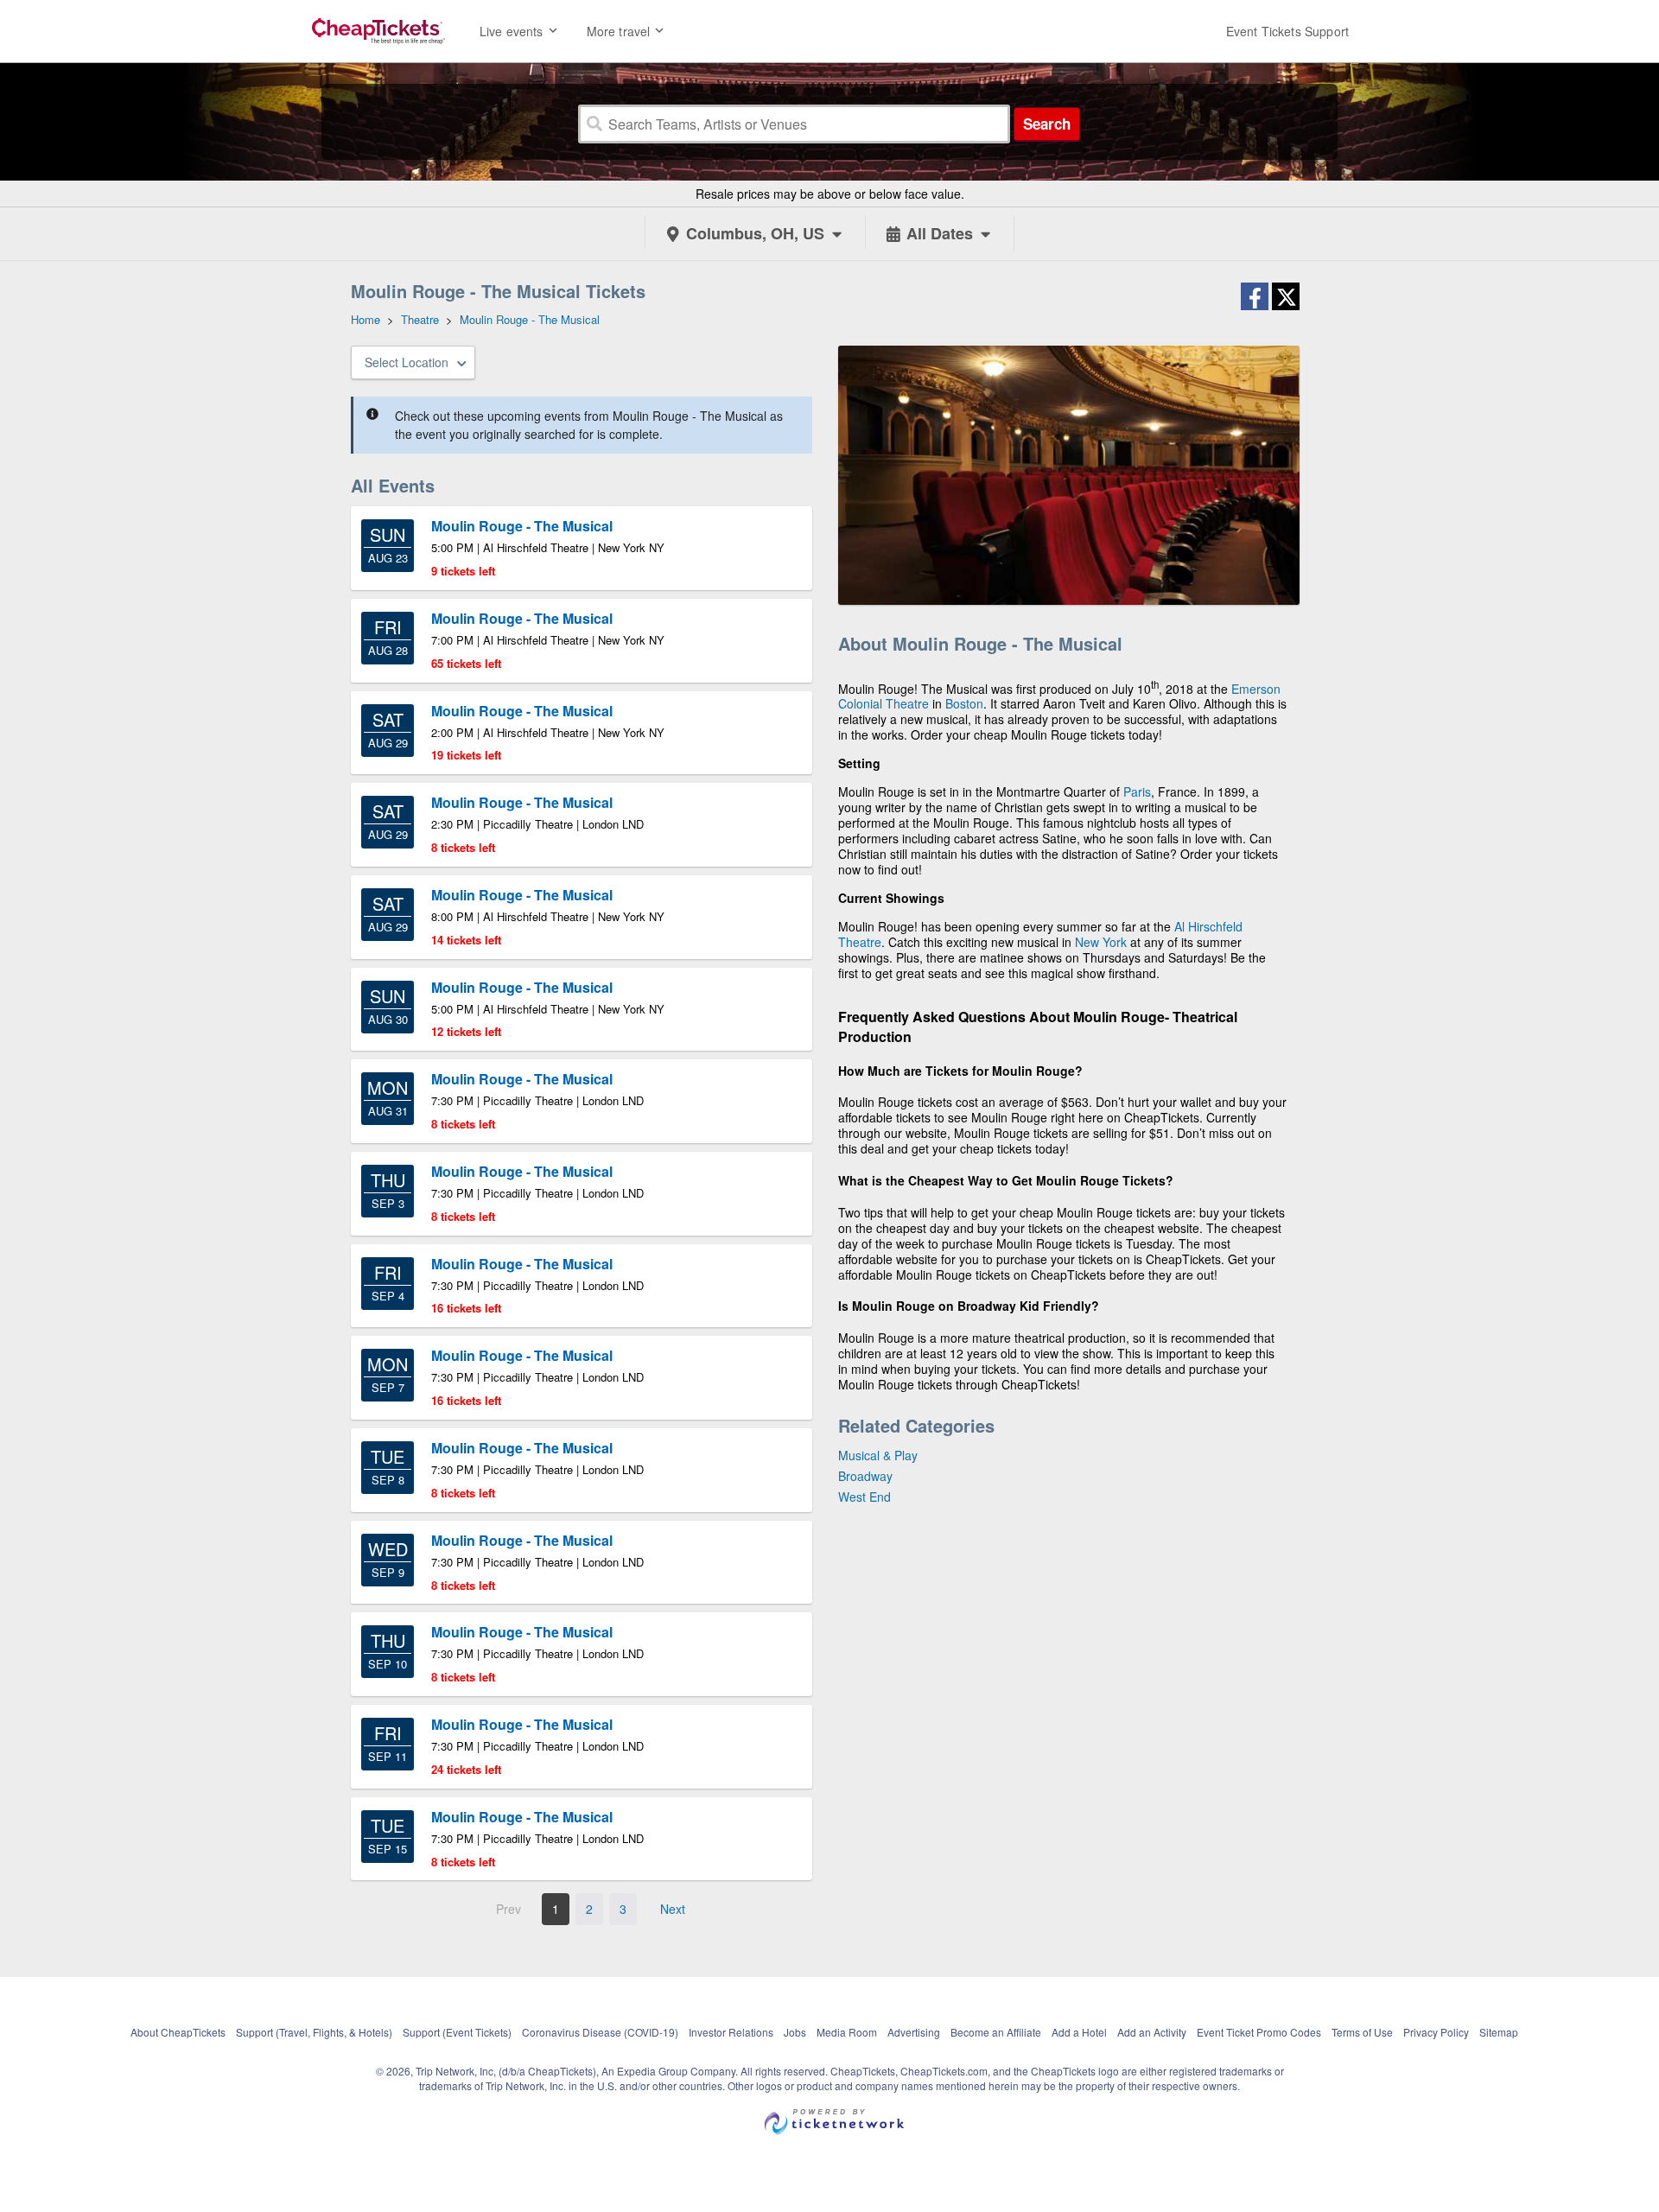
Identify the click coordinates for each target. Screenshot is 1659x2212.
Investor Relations (731, 2032)
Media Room (847, 2032)
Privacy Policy (1436, 2032)
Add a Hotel (1079, 2032)
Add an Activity (1152, 2032)
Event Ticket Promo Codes (1259, 2032)
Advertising (914, 2032)
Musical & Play (878, 1455)
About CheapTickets (178, 2032)
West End (864, 1497)
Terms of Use (1362, 2032)
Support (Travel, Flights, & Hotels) (314, 2032)
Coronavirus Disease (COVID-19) (600, 2032)
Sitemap (1499, 2032)
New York (1101, 942)
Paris (1137, 791)
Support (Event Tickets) (457, 2032)
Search (1047, 124)
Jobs (795, 2032)
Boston (964, 703)
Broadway (865, 1476)
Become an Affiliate (996, 2032)
